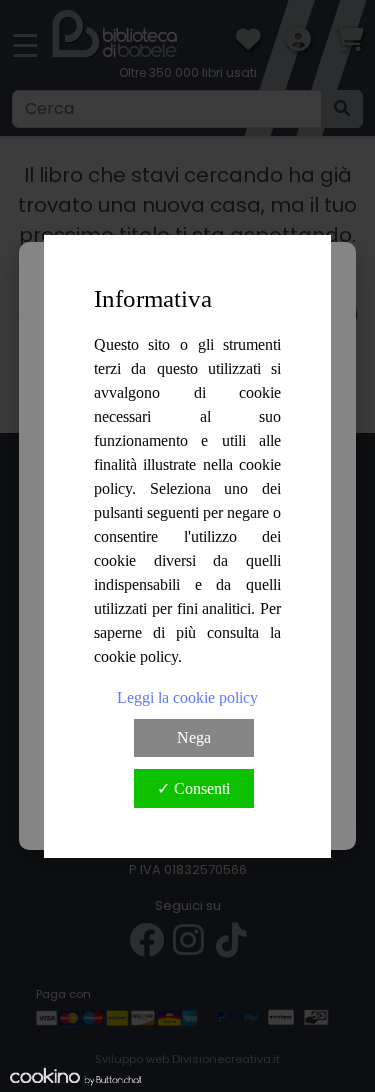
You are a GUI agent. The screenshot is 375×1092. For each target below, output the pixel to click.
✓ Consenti (193, 788)
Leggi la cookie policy (187, 697)
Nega (194, 737)
